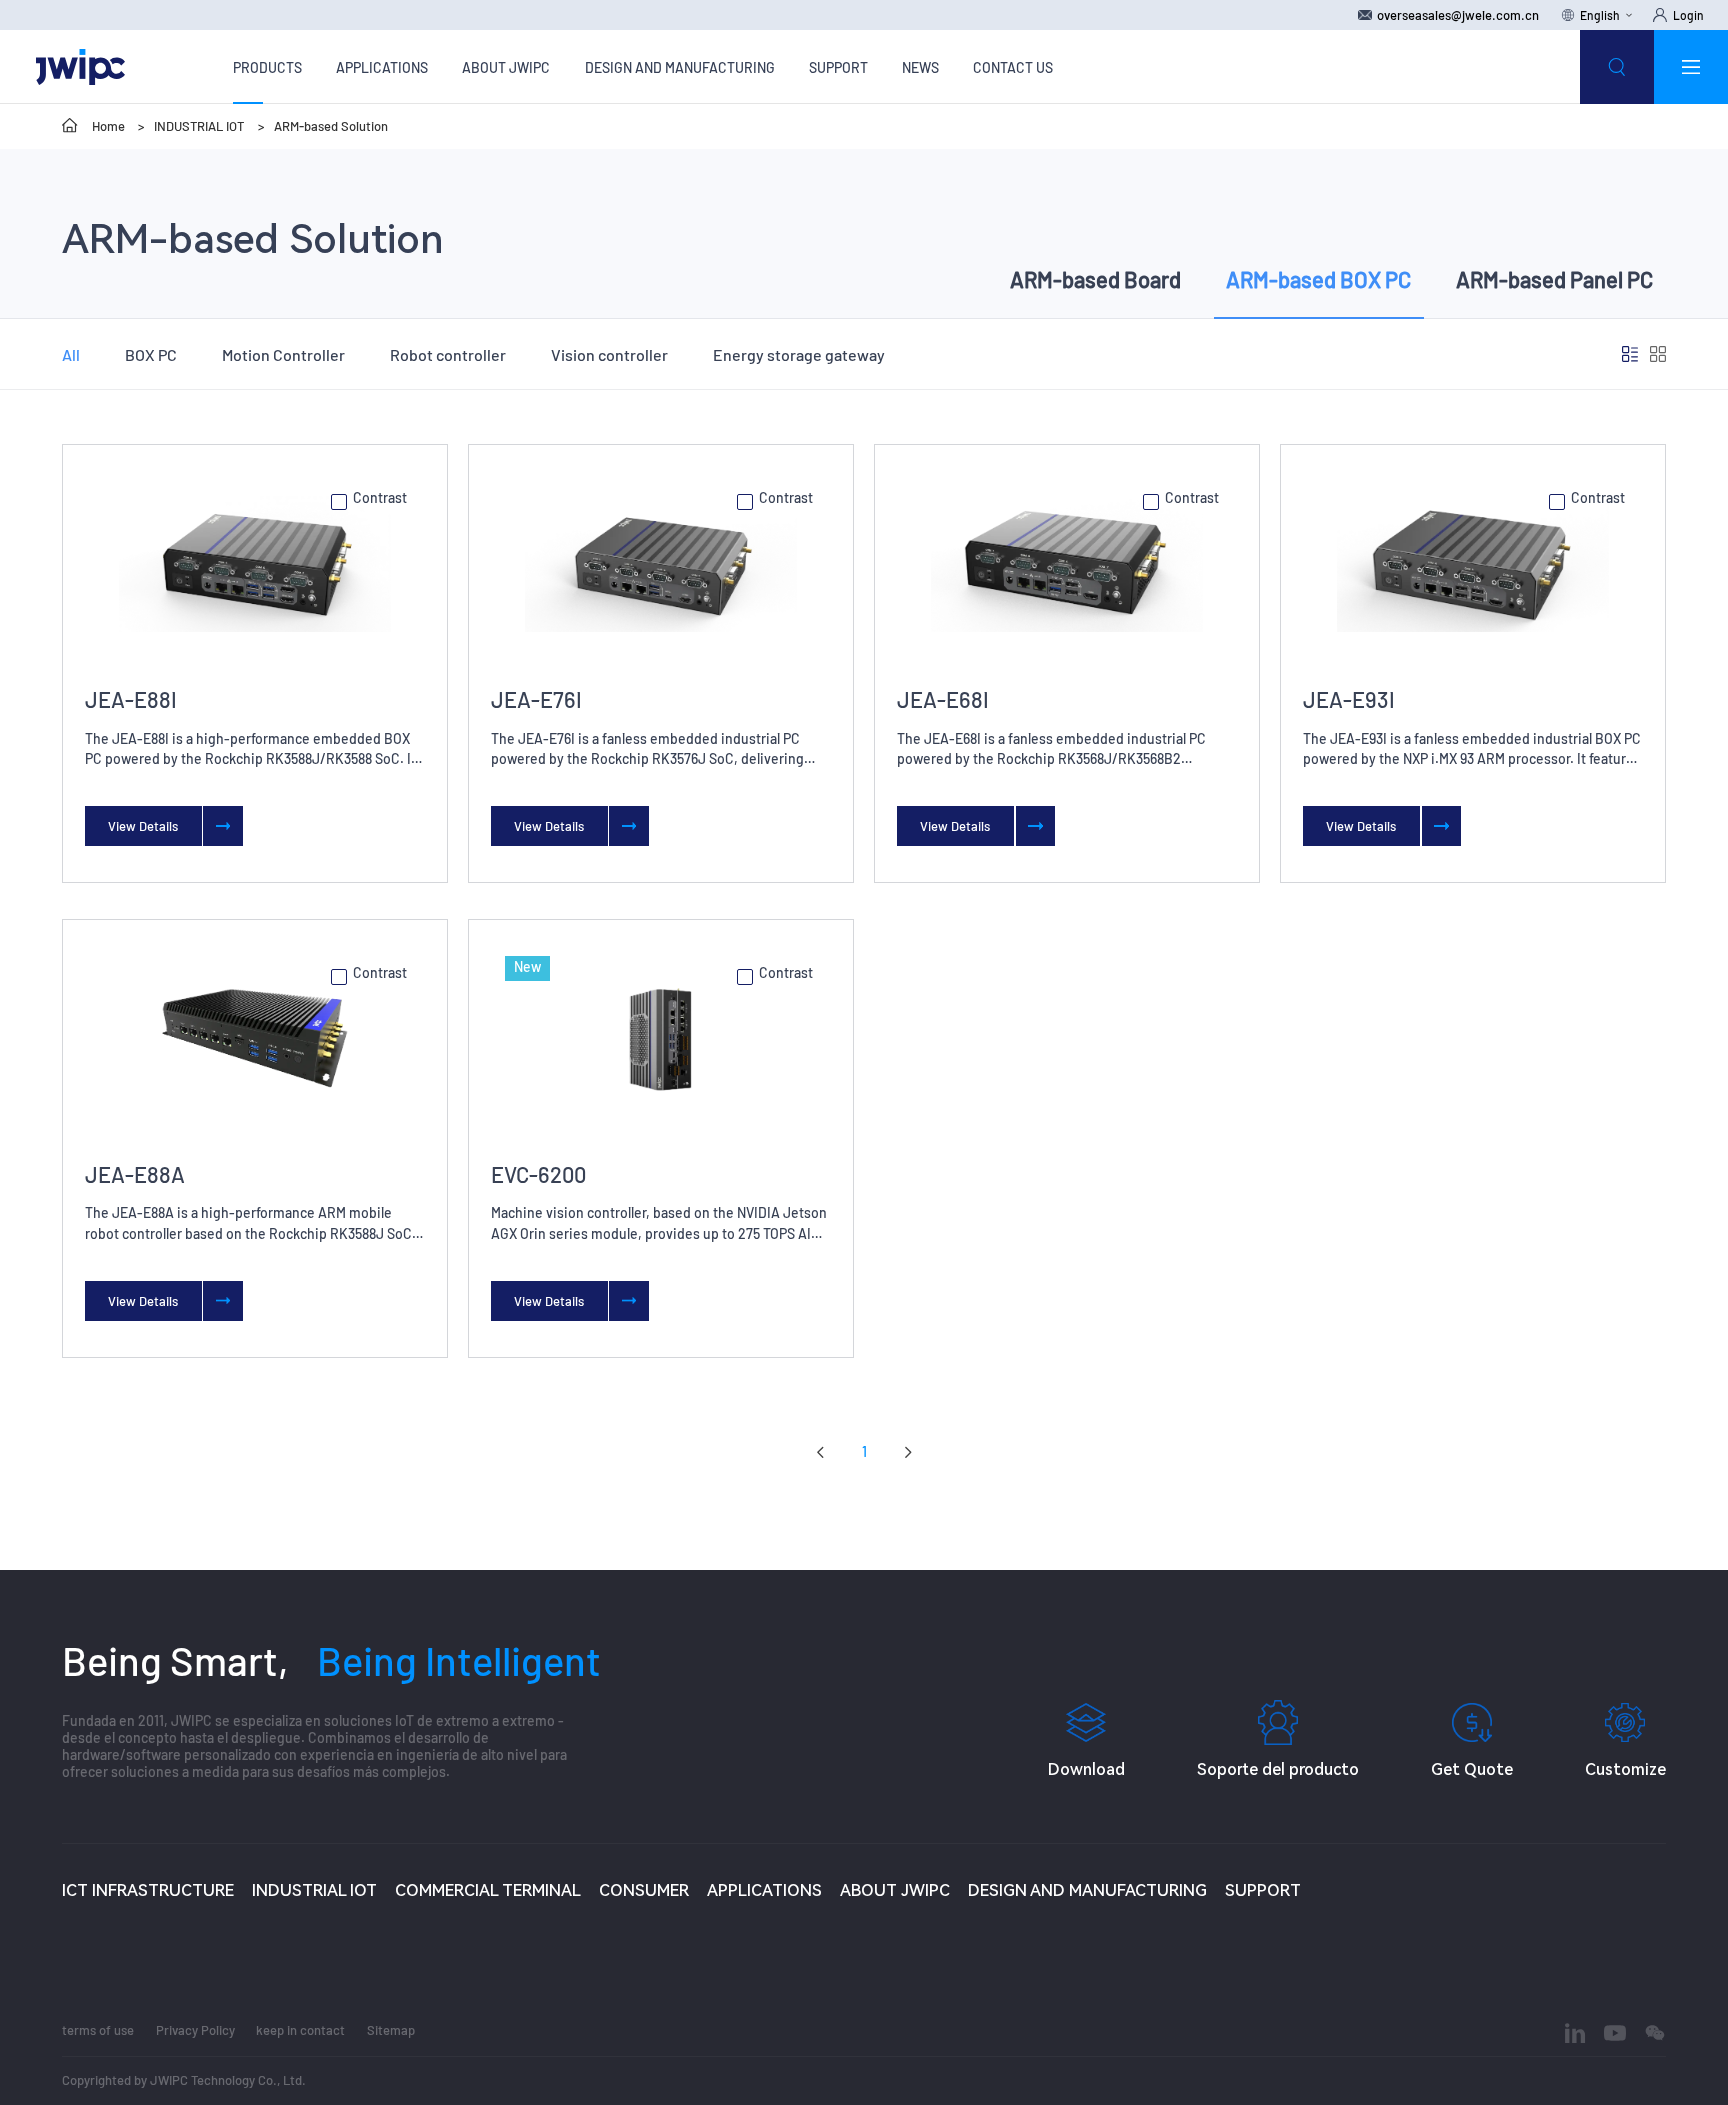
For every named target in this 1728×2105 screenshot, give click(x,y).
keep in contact (300, 2030)
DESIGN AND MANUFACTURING (680, 67)
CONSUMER (644, 1890)
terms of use (98, 2030)
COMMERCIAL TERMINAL (488, 1890)
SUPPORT (838, 67)
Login (1688, 15)
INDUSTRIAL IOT (199, 126)
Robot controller (448, 354)
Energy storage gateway (799, 354)
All (71, 354)
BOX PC (151, 354)
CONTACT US (1013, 67)
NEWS (920, 67)
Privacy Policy (195, 2030)
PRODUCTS (267, 67)
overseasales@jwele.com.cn (1458, 15)
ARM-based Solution (331, 126)
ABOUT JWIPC (506, 67)
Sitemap (391, 2030)
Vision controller (609, 354)
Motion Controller (283, 354)
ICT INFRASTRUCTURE (148, 1890)
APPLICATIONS (382, 67)
